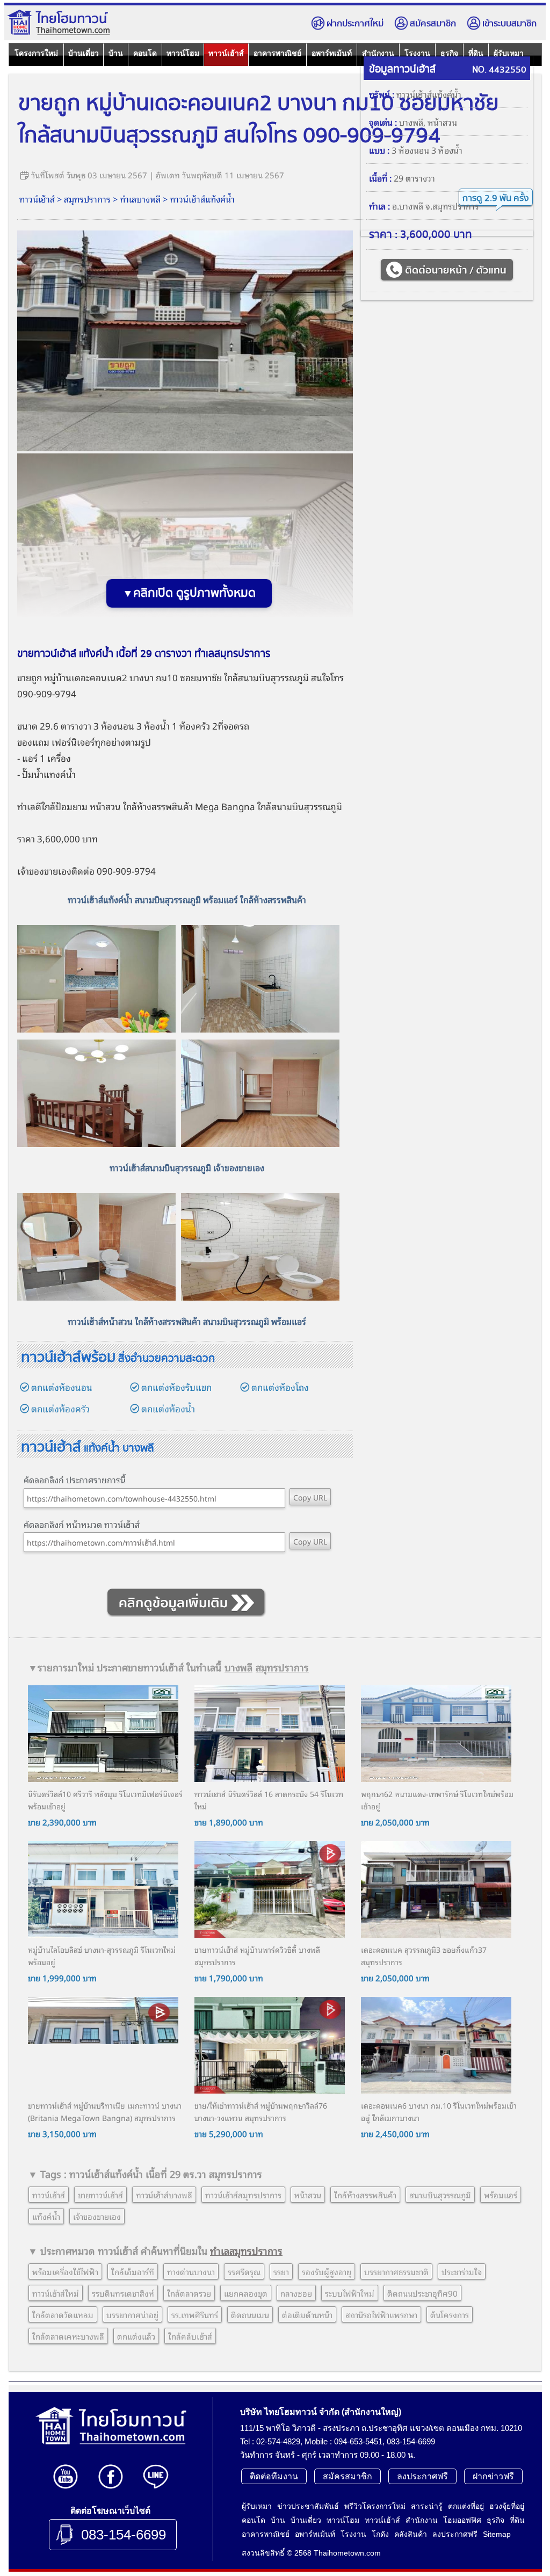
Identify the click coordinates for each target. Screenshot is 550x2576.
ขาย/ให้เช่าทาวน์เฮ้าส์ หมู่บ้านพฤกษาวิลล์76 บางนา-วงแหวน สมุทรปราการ (261, 2111)
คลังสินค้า (411, 2534)
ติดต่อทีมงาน (274, 2476)
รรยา (281, 2271)
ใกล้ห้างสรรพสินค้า (158, 806)
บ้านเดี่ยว (84, 53)
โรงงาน (353, 2534)
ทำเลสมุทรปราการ (246, 2250)
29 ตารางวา (414, 178)
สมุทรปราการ (87, 199)
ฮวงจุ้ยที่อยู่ (507, 2506)
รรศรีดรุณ (244, 2271)
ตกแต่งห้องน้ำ (168, 1408)
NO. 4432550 (499, 70)
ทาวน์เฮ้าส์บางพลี (164, 2195)
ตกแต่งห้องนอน (62, 1387)
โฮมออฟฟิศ (462, 2520)
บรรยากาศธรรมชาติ (396, 2271)
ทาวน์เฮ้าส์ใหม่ (56, 2293)
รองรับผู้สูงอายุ (327, 2271)
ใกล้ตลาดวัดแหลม (63, 2314)
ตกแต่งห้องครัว (60, 1408)
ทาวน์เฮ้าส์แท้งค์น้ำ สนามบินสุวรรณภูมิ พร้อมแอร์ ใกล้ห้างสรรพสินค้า (187, 899)
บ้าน (116, 53)
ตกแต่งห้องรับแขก (176, 1387)
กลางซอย (296, 2293)
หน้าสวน (442, 122)
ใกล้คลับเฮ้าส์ (190, 2336)
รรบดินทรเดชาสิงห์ (123, 2293)
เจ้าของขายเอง (44, 871)
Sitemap (497, 2534)
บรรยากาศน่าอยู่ (132, 2314)
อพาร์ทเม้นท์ (332, 53)
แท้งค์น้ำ (46, 2216)
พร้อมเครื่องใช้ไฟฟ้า (65, 2271)
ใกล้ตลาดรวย (189, 2293)
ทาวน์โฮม (183, 53)
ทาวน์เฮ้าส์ (226, 53)
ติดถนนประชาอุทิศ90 (422, 2293)
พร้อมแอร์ (501, 2195)
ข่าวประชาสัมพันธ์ (308, 2506)
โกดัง (380, 2534)
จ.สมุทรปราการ (452, 206)
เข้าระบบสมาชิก (509, 24)
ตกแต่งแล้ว (136, 2336)
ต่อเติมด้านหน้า (307, 2314)
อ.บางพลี (408, 206)
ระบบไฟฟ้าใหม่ (350, 2293)
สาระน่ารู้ (427, 2506)
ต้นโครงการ (450, 2314)
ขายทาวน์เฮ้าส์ (100, 2195)
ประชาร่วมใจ (462, 2271)
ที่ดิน (517, 2520)
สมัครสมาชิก (433, 24)
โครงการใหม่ (36, 53)
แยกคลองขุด (246, 2293)
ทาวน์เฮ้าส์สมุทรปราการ (243, 2195)
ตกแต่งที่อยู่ (466, 2506)
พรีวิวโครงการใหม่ (375, 2506)
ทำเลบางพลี (140, 199)
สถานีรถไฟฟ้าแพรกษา (381, 2314)
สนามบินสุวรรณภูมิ (440, 2195)
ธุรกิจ (495, 2520)
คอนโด (145, 53)
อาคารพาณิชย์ (277, 53)
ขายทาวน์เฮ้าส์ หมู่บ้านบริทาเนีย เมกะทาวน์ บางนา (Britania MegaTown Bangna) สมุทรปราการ (105, 2111)
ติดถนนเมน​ (250, 2314)
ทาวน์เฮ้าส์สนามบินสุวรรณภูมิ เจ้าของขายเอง (187, 1167)
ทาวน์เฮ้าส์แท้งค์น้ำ (202, 199)
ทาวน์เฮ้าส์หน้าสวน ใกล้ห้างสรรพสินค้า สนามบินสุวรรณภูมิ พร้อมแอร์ (187, 1321)
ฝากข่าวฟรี (493, 2476)
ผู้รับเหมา (257, 2506)
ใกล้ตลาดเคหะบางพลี (68, 2336)
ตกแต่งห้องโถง (280, 1387)
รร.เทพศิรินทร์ (195, 2314)
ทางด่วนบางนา (191, 2271)
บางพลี (411, 122)
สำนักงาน (422, 2520)
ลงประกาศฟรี (422, 2476)
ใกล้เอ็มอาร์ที (133, 2271)
